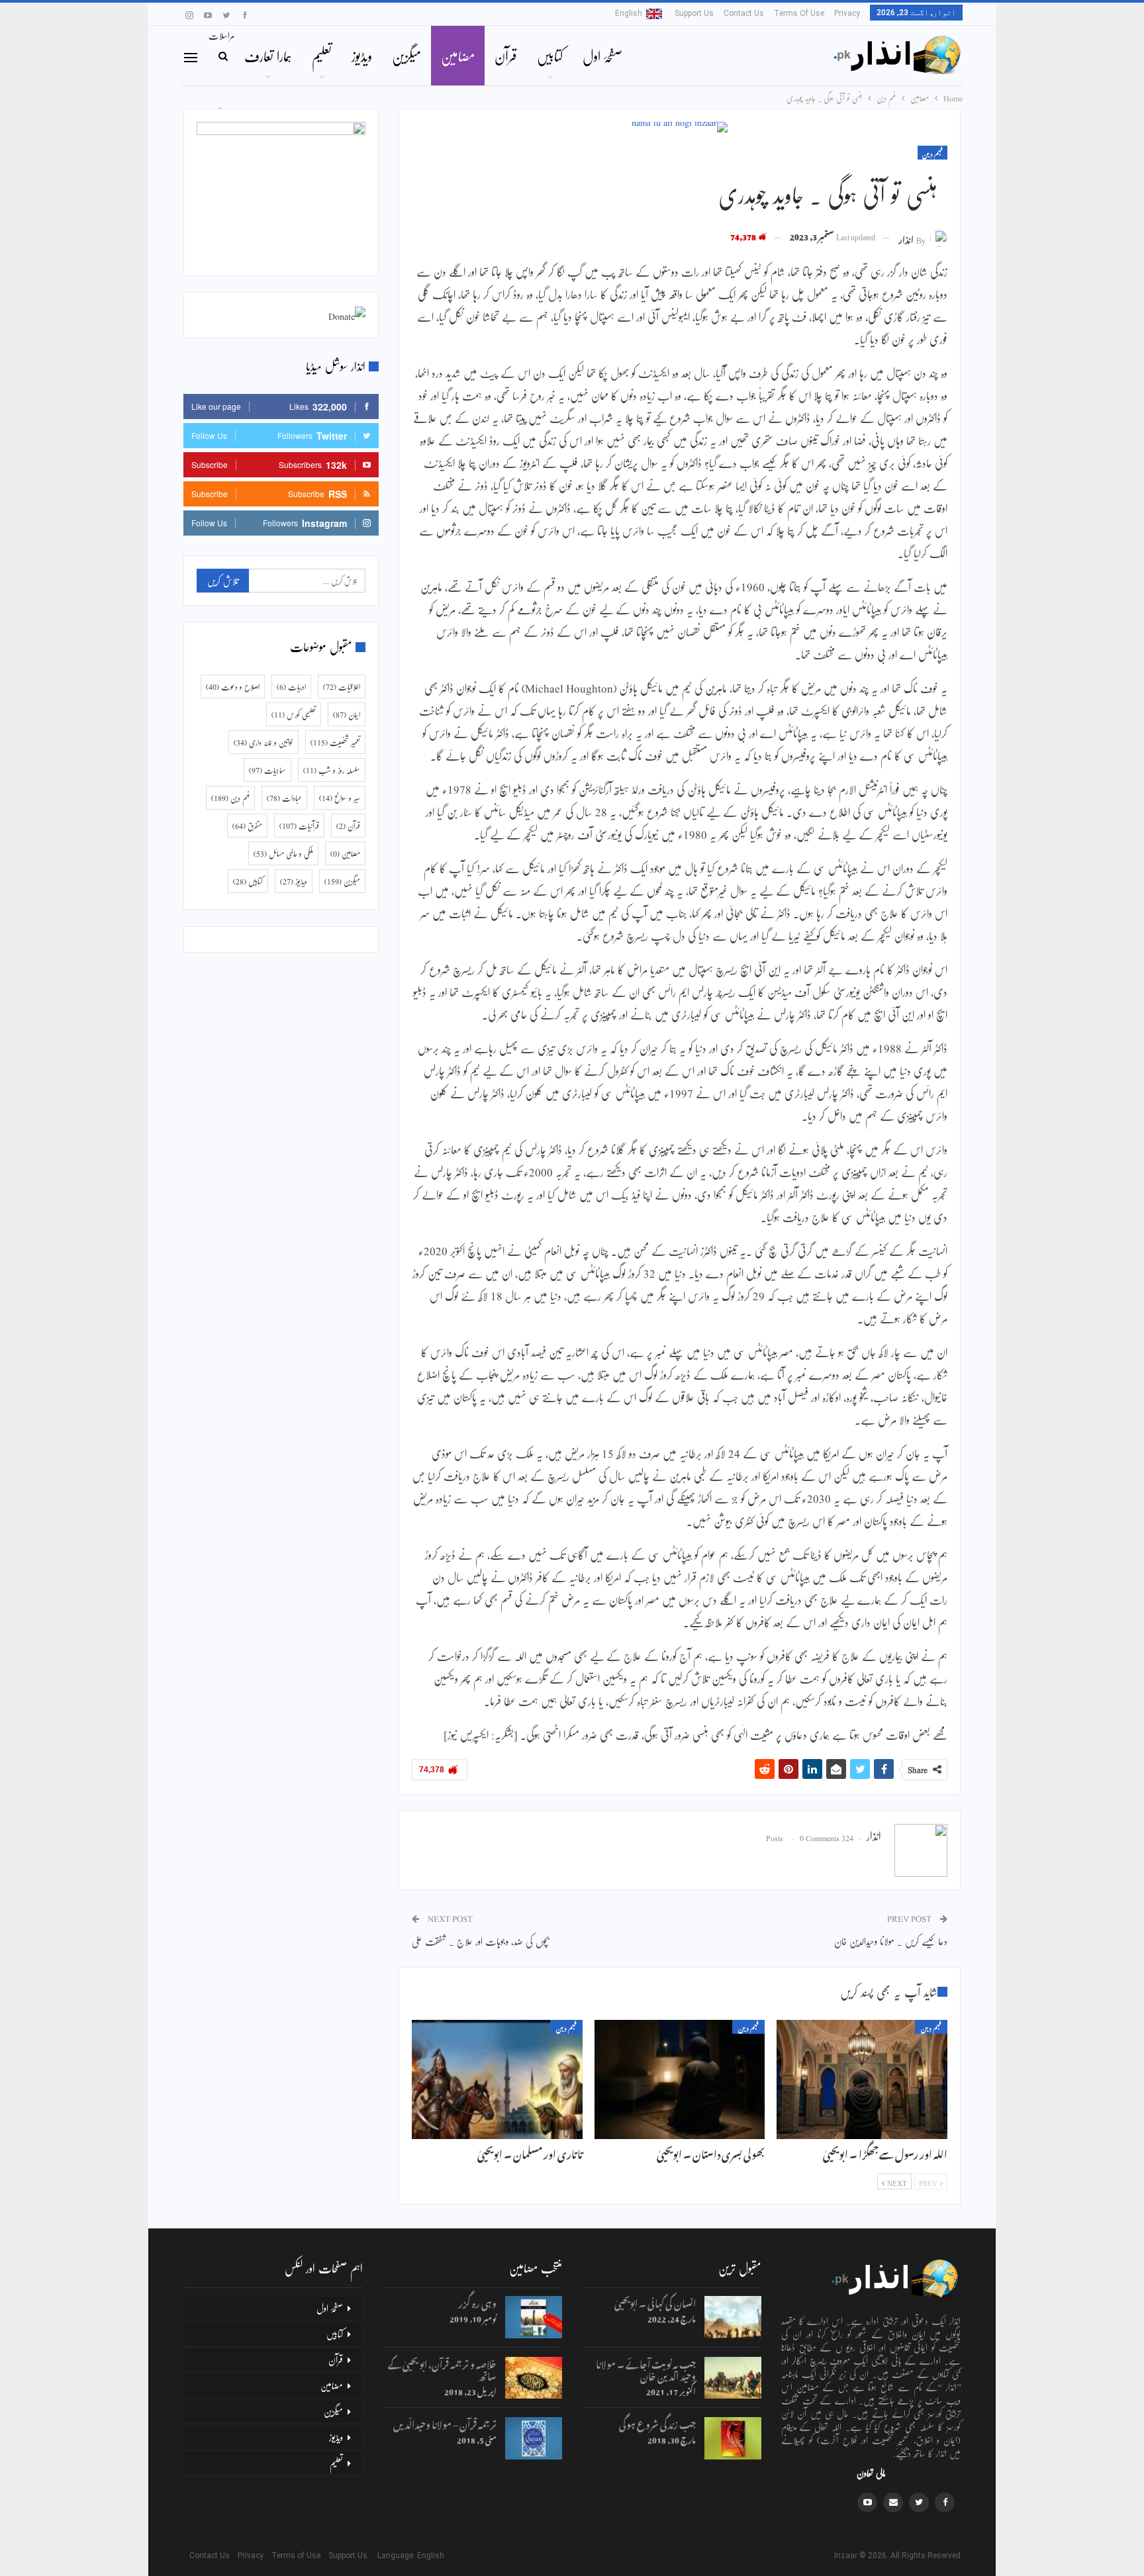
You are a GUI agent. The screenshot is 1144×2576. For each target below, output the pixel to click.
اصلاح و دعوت (233, 687)
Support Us (694, 13)
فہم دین (932, 153)
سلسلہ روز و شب (332, 770)
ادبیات (291, 687)
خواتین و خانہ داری (263, 742)
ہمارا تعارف (268, 56)
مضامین (458, 56)
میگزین (406, 56)
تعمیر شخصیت (335, 742)
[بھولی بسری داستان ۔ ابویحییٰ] (680, 2079)
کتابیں (550, 56)
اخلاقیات (342, 687)
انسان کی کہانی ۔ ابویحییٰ (655, 2302)
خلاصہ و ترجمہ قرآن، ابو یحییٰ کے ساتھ (442, 2368)
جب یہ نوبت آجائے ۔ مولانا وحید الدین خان (646, 2368)
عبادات (284, 798)
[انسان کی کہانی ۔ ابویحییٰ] (733, 2317)
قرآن (506, 56)
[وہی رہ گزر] (534, 2317)
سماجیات (267, 770)
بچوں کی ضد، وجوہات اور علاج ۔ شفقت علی (481, 1941)
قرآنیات (299, 826)
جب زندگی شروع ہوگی (657, 2423)
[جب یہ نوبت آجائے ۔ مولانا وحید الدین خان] (733, 2378)
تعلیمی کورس (294, 714)
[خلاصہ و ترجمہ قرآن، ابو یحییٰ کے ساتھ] (534, 2378)
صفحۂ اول (602, 56)
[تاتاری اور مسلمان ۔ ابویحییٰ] (497, 2079)
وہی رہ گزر (477, 2302)
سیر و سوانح (340, 798)
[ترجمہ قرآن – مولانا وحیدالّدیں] (534, 2438)
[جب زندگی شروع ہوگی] (733, 2438)
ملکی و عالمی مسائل (283, 853)
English (629, 13)
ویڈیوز (362, 56)
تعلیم (322, 56)
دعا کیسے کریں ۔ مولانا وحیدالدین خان (891, 1941)
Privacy (847, 13)
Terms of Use (799, 13)
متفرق (247, 826)
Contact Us (744, 13)
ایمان (347, 714)
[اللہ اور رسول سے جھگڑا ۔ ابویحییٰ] (862, 2079)
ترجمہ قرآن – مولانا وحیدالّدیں (445, 2423)
